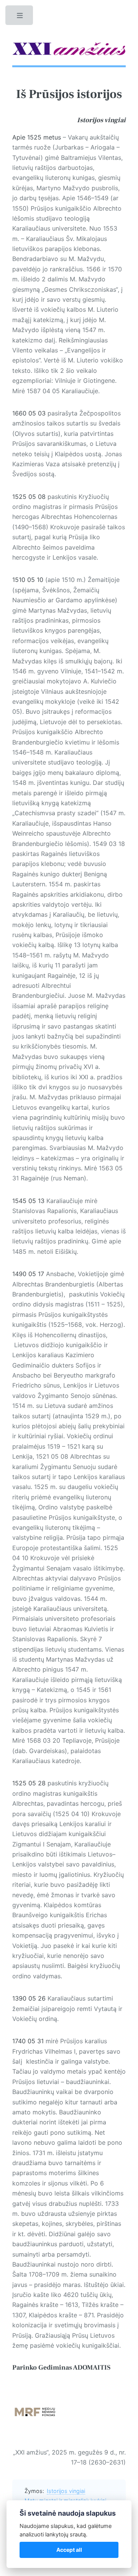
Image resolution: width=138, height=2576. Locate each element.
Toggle (20, 17)
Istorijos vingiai (66, 2491)
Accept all (69, 2550)
